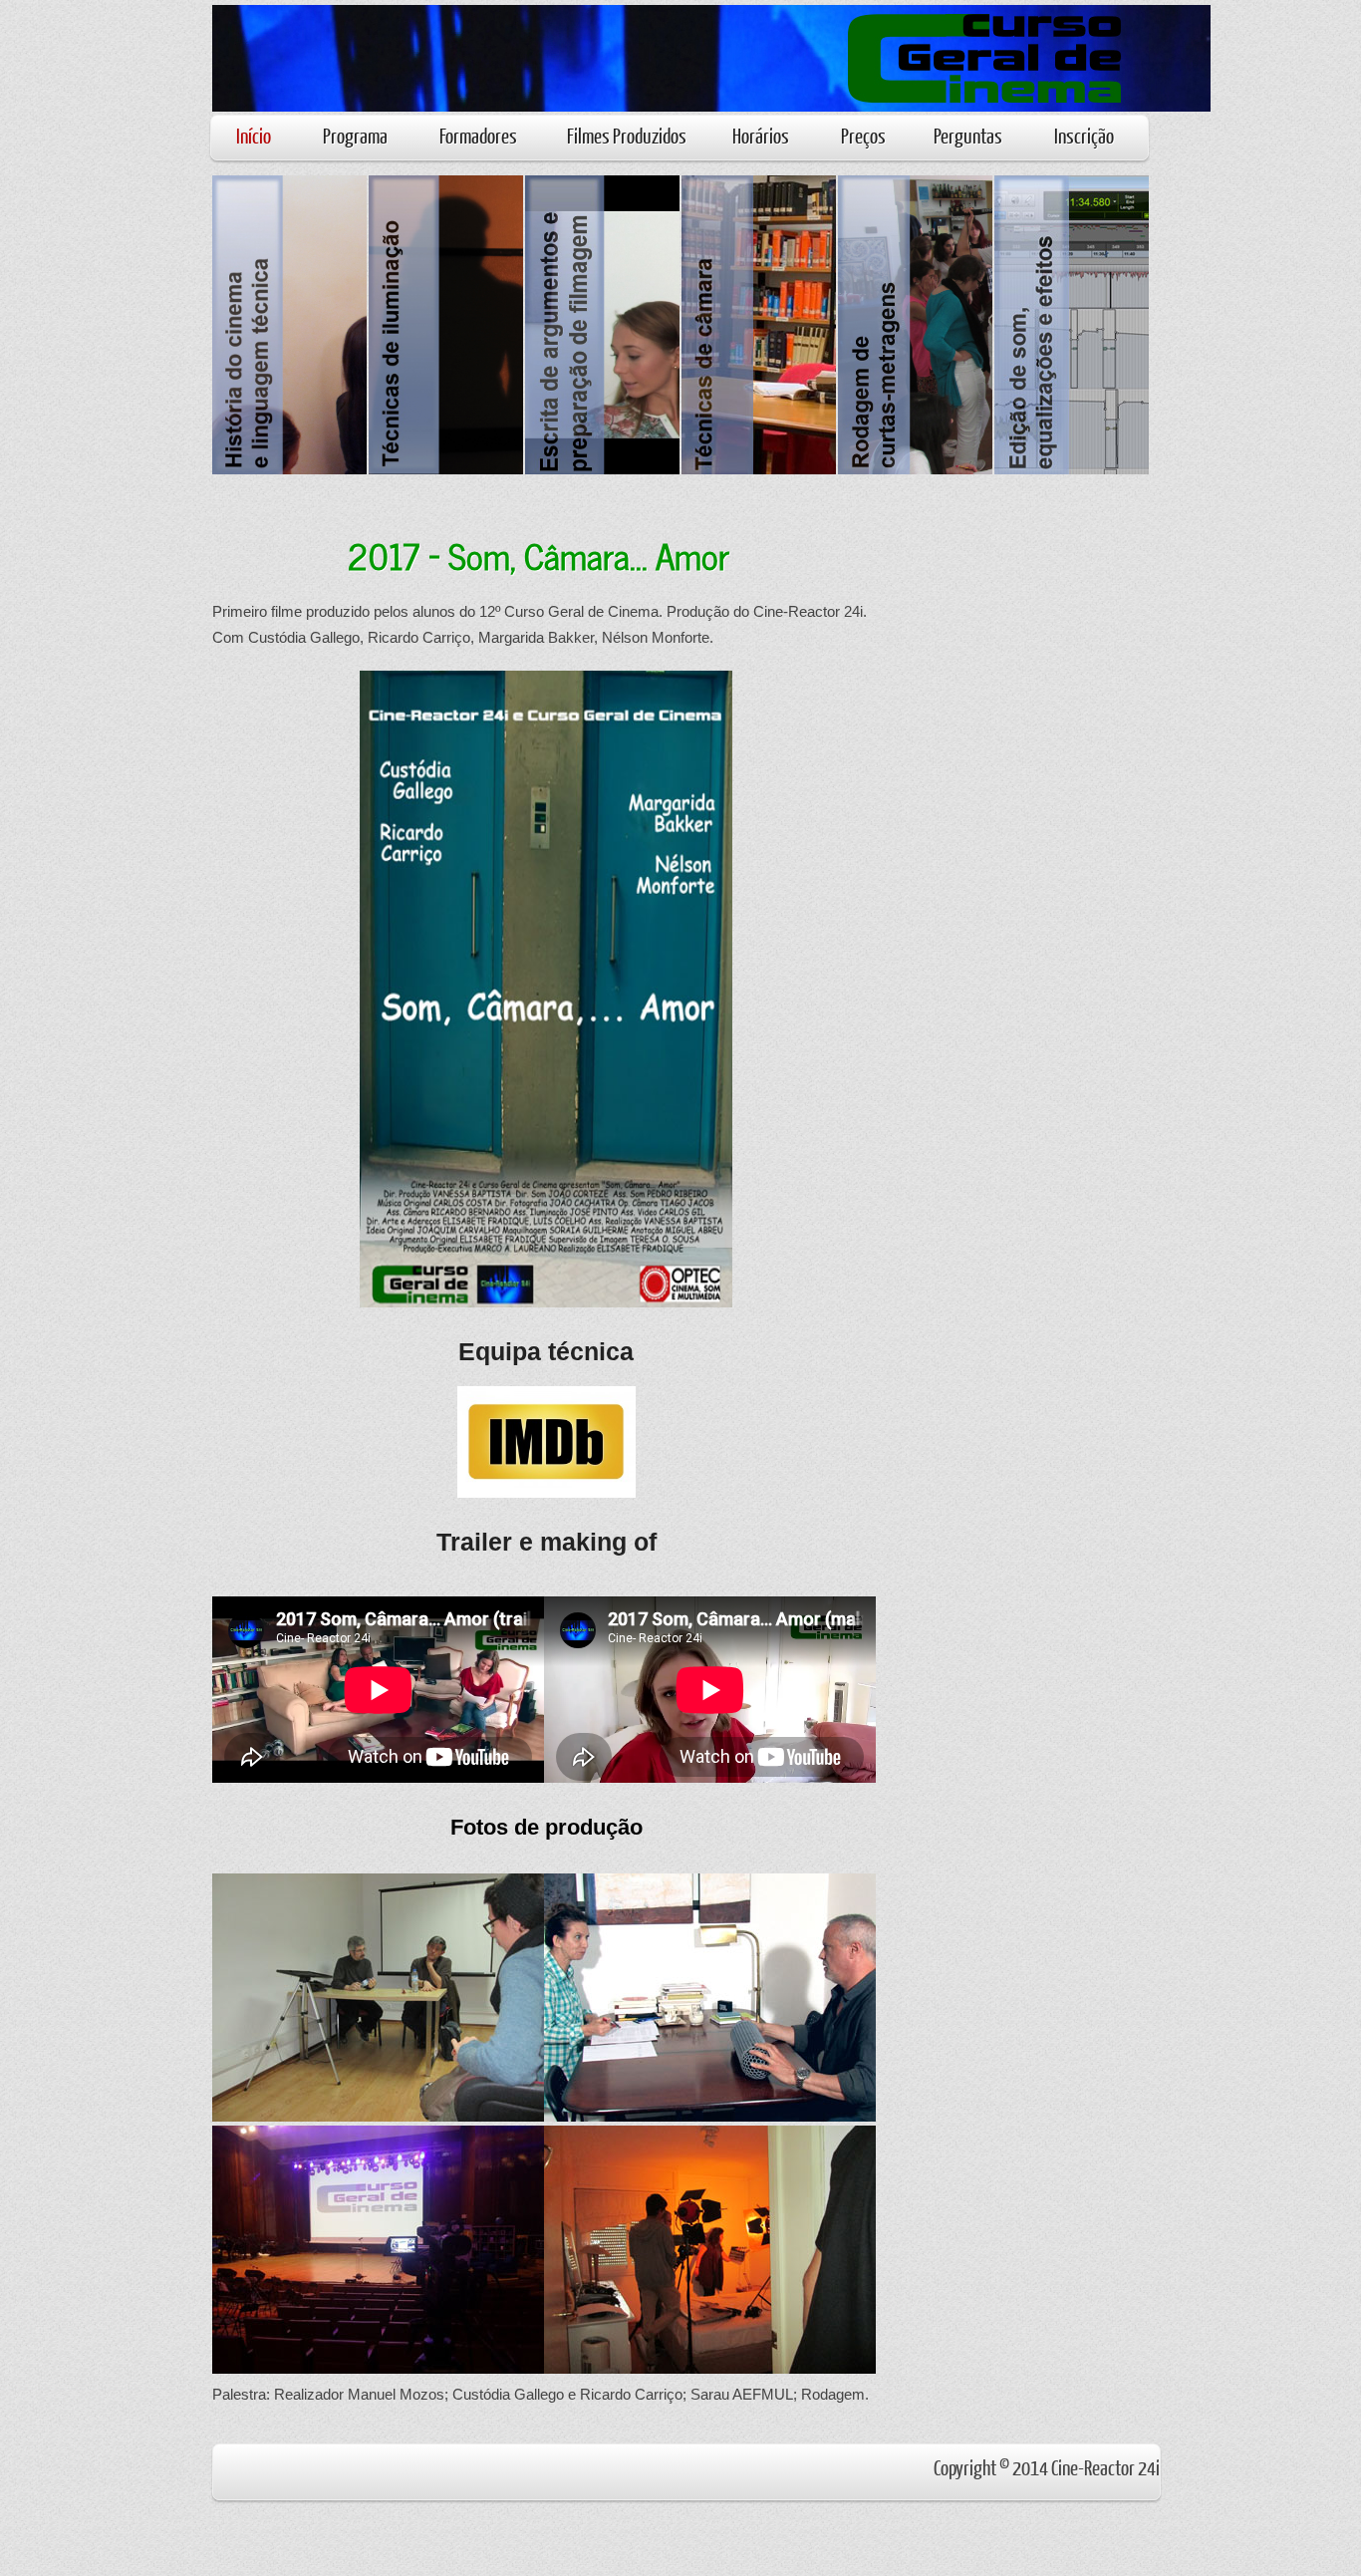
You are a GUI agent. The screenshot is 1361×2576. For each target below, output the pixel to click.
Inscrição (1084, 135)
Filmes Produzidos (627, 135)
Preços (863, 135)
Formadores (478, 135)
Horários (761, 135)
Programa (355, 135)
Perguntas (968, 135)
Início (254, 135)
